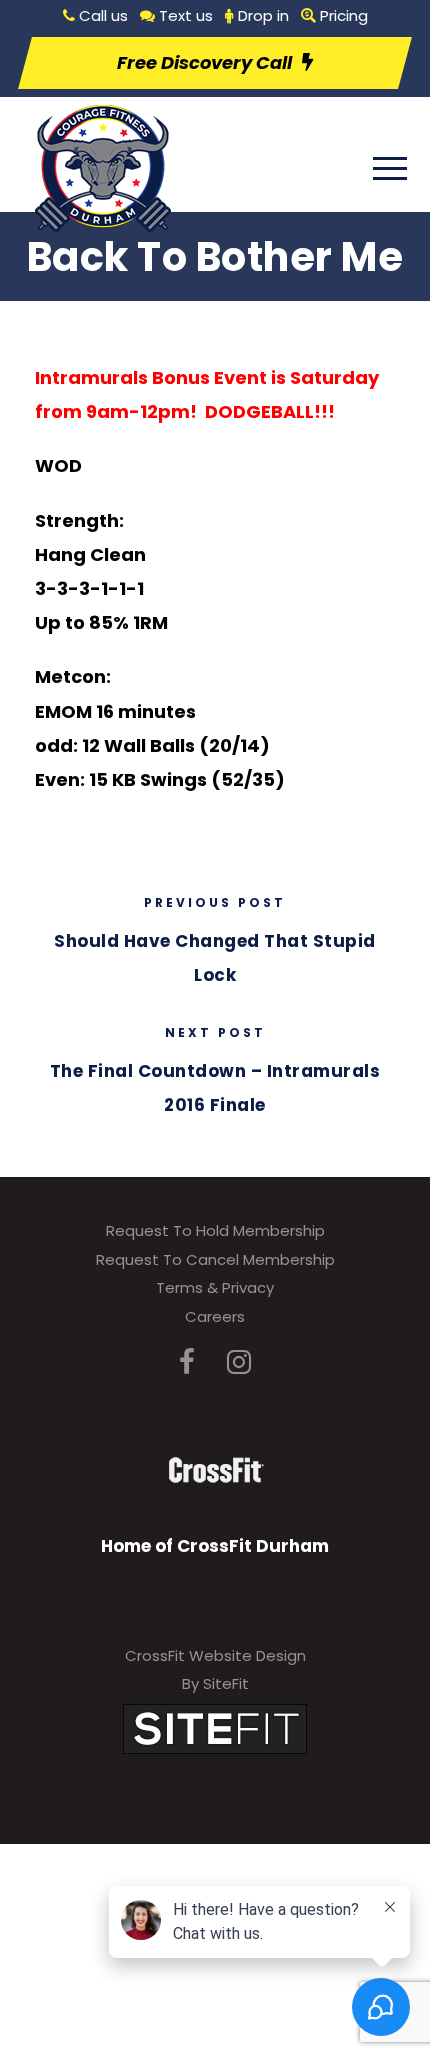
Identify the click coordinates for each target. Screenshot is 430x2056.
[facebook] (187, 1362)
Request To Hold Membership (215, 1230)
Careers (215, 1316)
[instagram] (239, 1362)
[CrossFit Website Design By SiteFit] (215, 1727)
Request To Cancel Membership (215, 1259)
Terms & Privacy (215, 1287)
